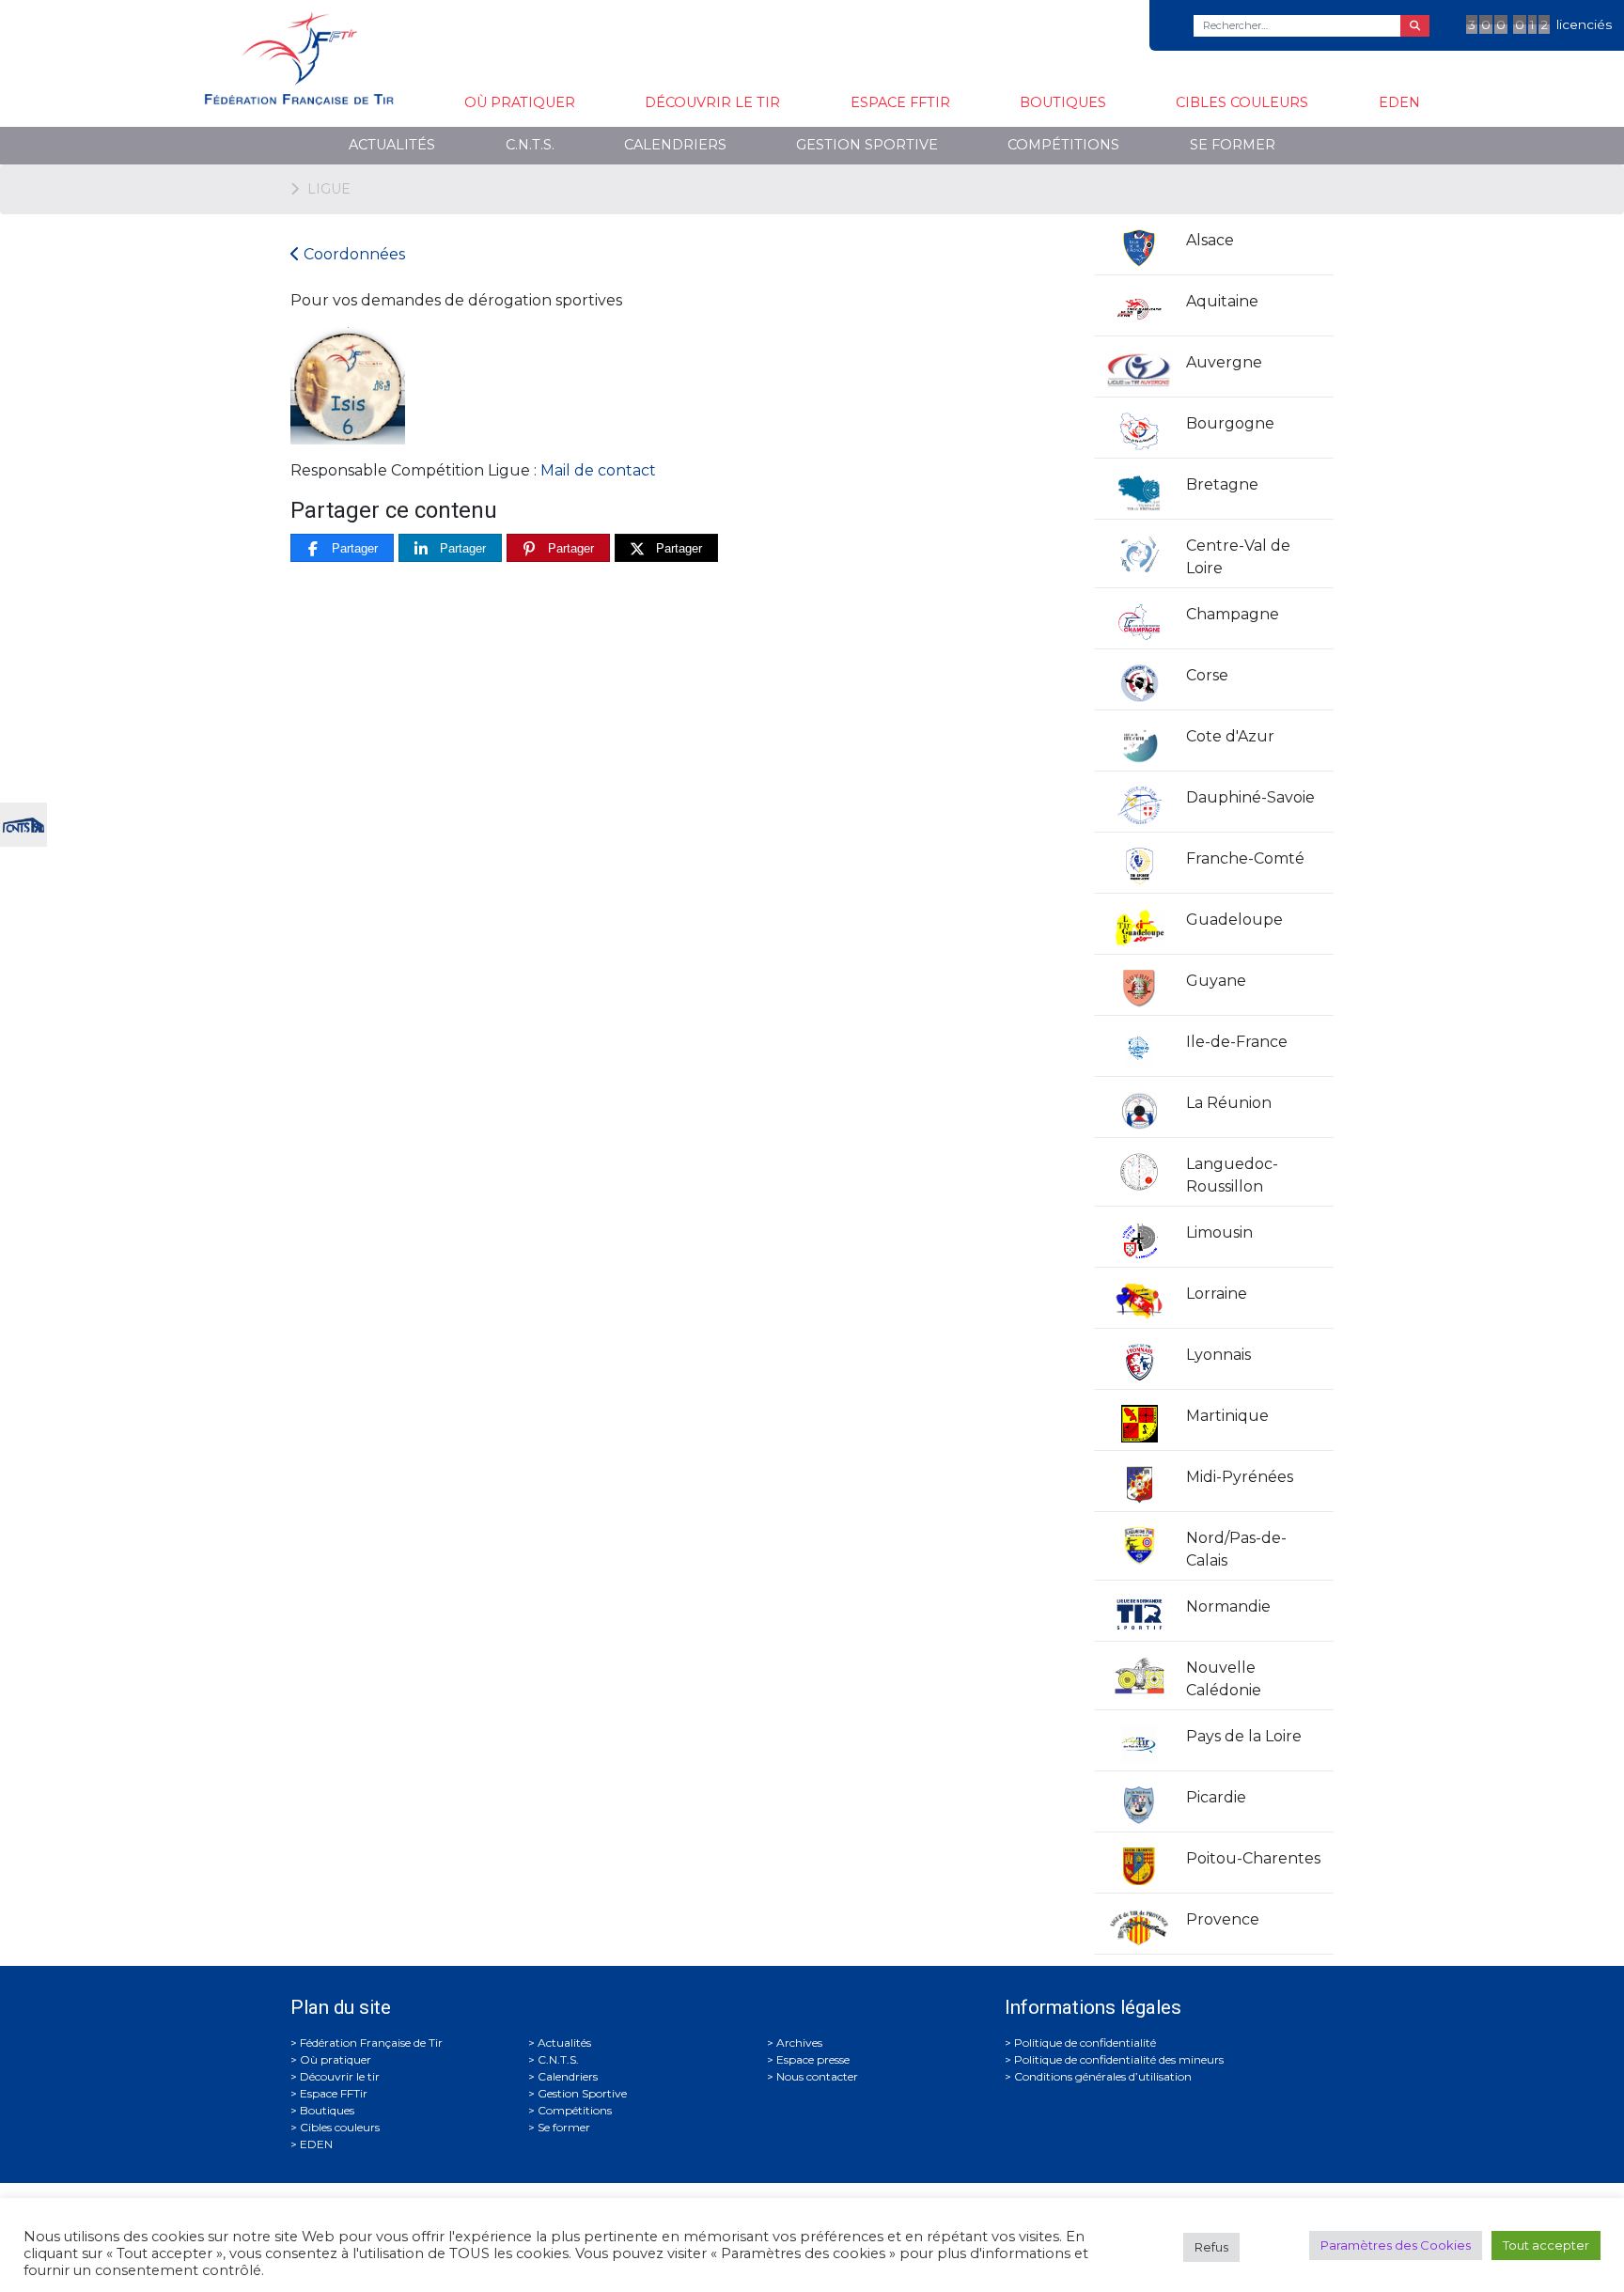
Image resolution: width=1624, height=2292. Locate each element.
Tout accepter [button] (1546, 2245)
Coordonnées (352, 254)
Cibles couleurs (1242, 102)
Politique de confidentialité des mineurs (1119, 2059)
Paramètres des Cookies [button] (1396, 2245)
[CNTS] (23, 823)
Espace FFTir (900, 102)
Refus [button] (1211, 2247)
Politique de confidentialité (1085, 2043)
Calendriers (675, 145)
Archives (799, 2043)
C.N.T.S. (530, 145)
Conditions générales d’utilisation (1103, 2076)
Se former (1233, 145)
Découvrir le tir (712, 102)
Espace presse (813, 2059)
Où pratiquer (520, 102)
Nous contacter (817, 2076)
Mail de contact (598, 470)
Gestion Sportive (867, 145)
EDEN (1399, 102)
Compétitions (1063, 145)
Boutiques (1063, 102)
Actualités (392, 145)
